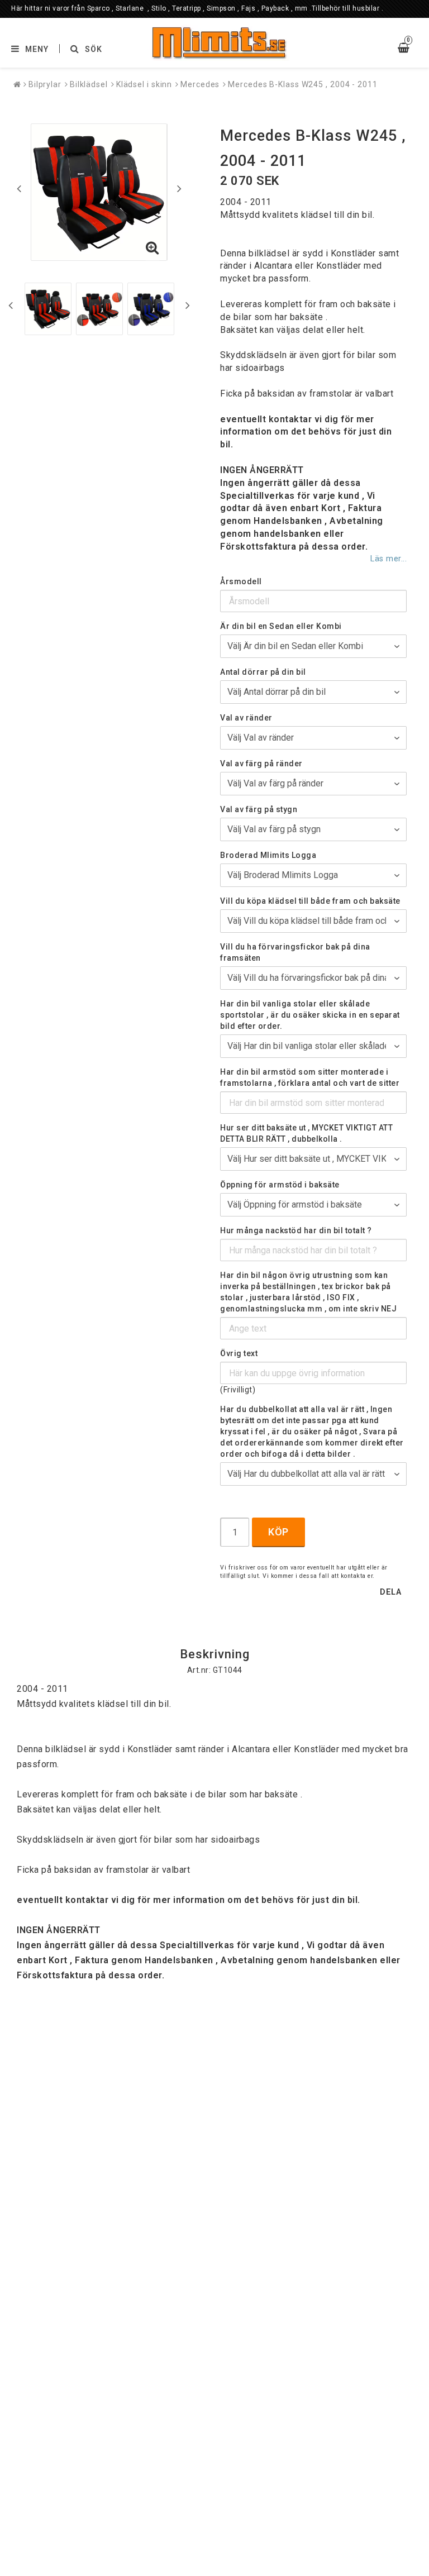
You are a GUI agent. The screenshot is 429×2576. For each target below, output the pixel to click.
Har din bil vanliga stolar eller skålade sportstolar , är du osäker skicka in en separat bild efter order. (310, 1015)
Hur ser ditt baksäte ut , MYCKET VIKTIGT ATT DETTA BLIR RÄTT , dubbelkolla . (306, 1133)
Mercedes (200, 84)
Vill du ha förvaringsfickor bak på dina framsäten (295, 952)
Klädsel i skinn (144, 84)
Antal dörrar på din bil (263, 672)
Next (179, 188)
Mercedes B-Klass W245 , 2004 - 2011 (303, 84)
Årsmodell (241, 581)
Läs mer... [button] (389, 559)
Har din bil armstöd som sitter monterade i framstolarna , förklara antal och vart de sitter (310, 1077)
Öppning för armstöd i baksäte (280, 1185)
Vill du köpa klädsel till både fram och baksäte (310, 901)
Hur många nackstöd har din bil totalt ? (296, 1230)
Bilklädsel (89, 84)
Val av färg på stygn (259, 809)
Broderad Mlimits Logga (268, 855)
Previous (19, 188)
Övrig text (239, 1353)
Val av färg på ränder (261, 764)
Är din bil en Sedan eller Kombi (281, 626)
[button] (152, 249)
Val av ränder (246, 718)
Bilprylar (45, 84)
